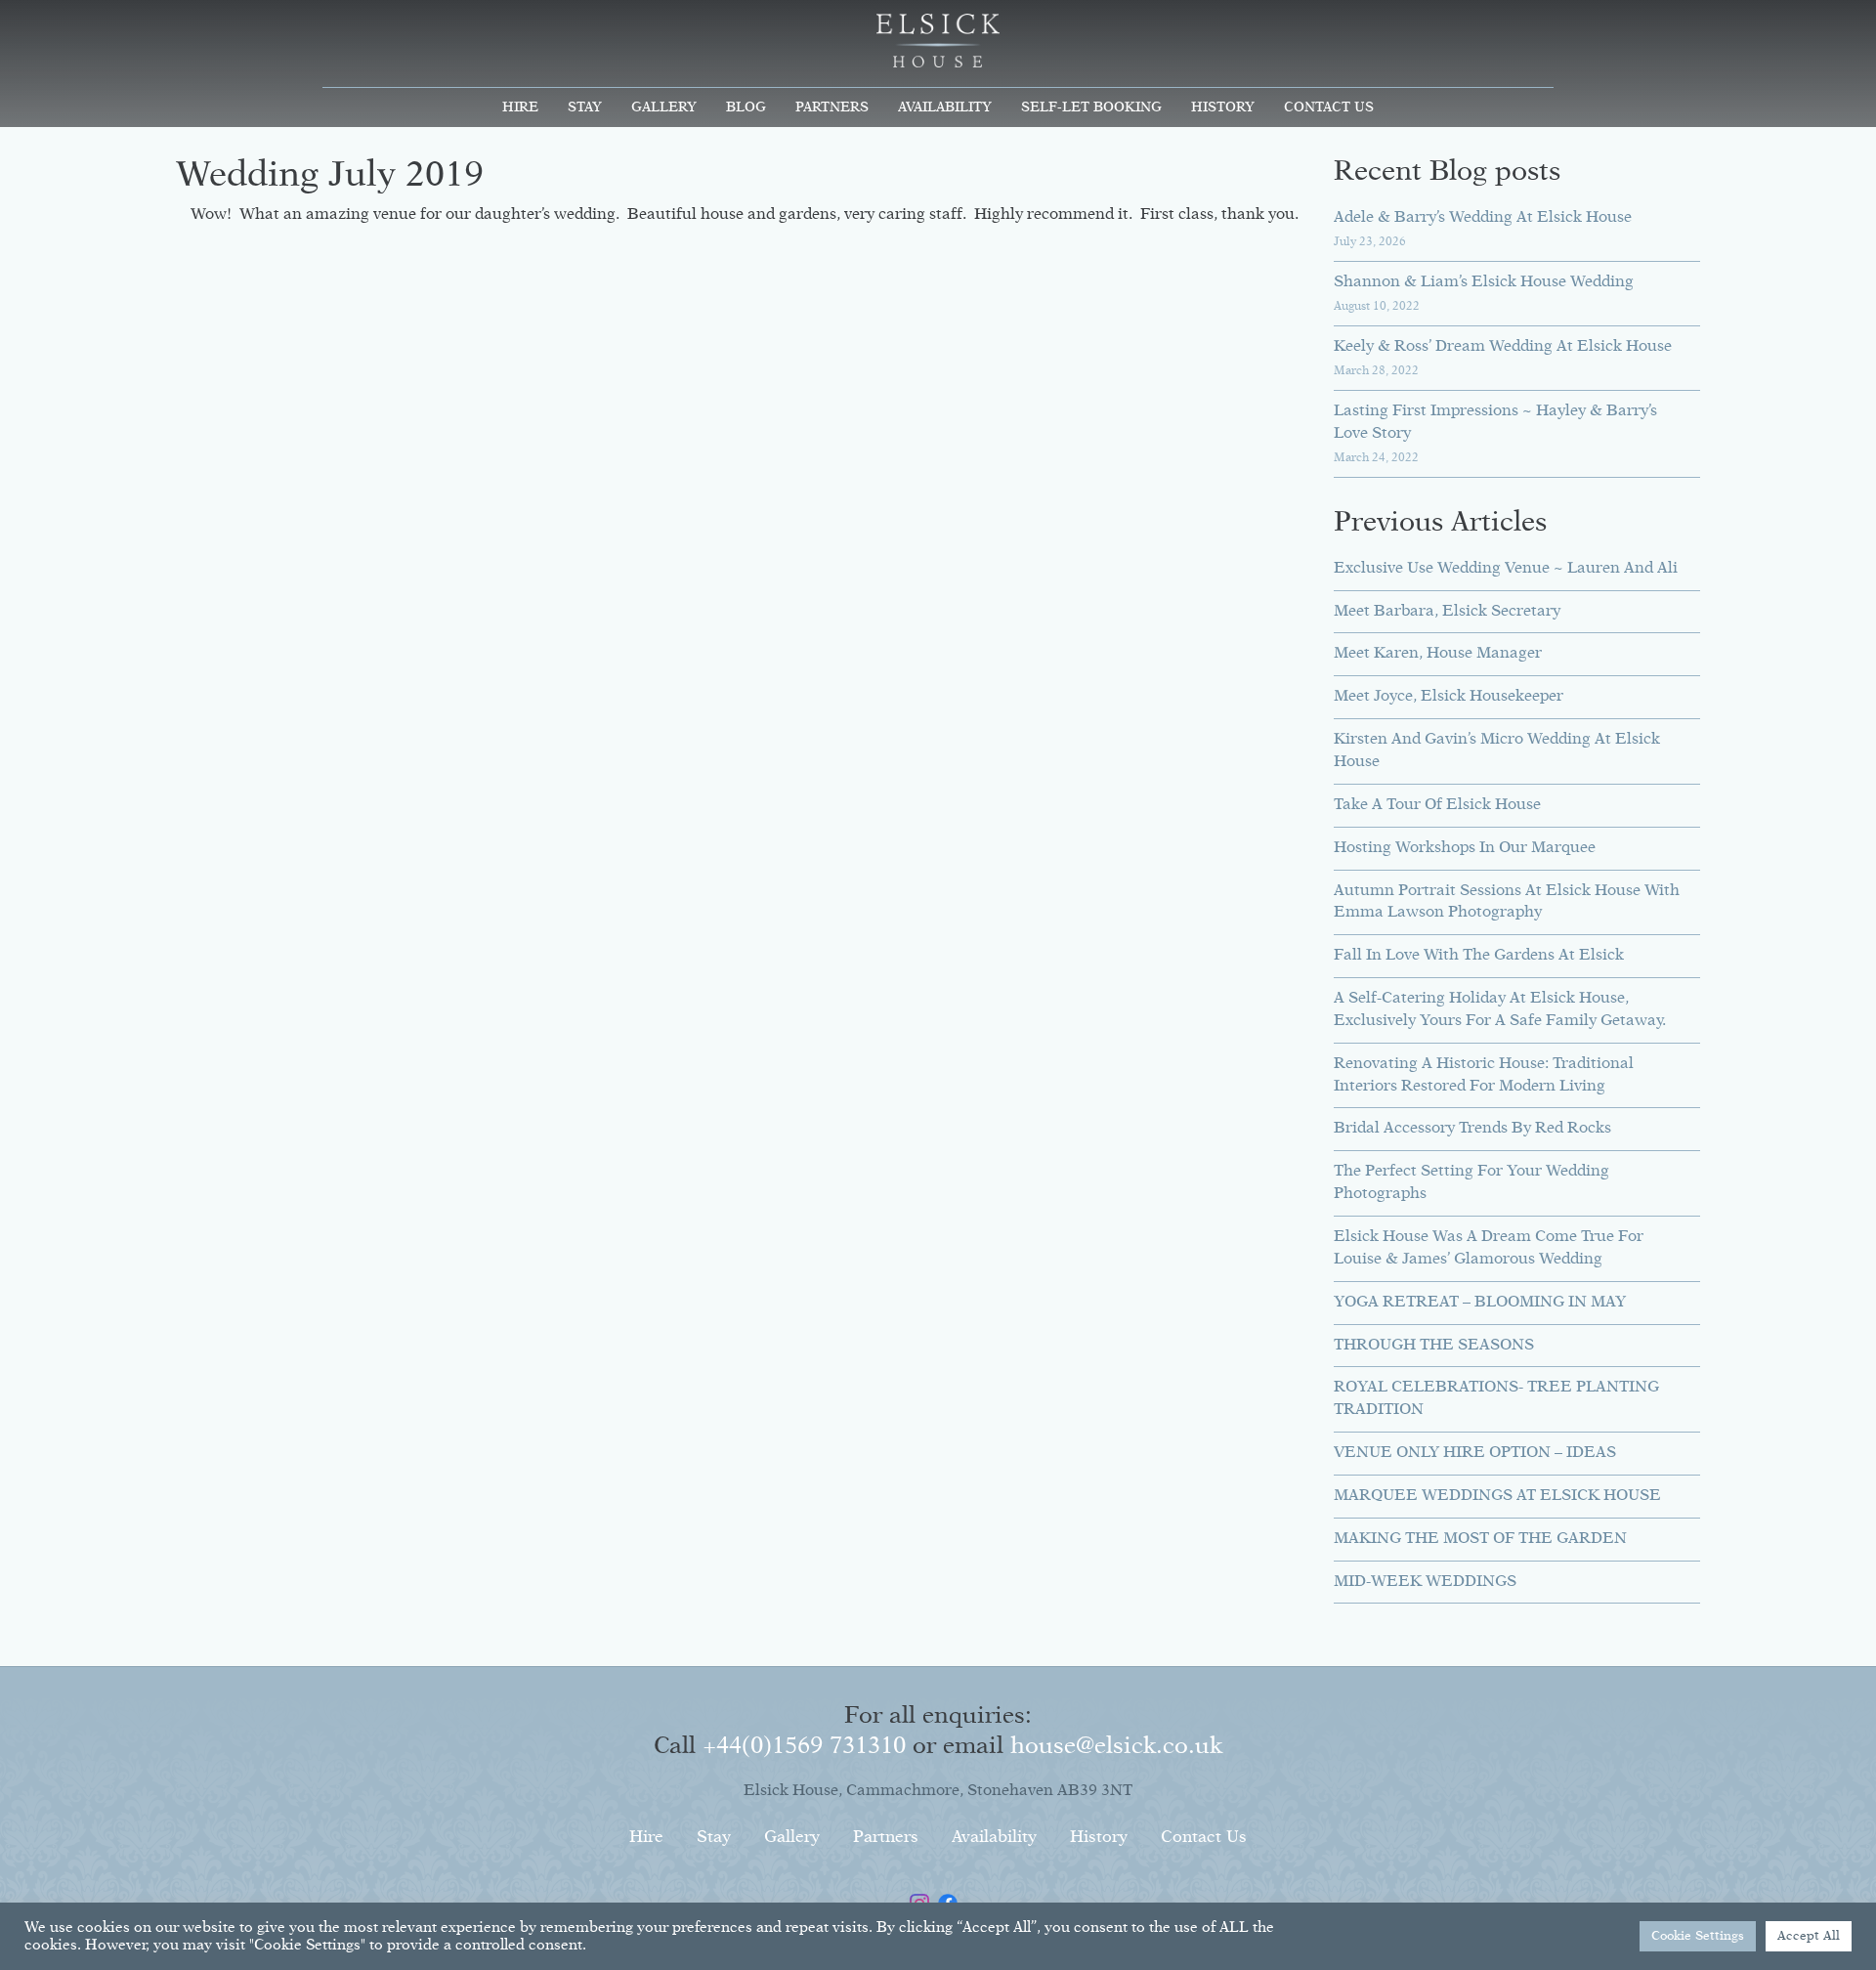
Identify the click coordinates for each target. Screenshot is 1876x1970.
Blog (746, 107)
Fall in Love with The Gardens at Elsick (1479, 956)
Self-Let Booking (1091, 107)
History (1223, 107)
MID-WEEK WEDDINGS (1425, 1582)
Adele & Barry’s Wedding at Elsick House (1483, 218)
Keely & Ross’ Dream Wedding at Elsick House (1503, 347)
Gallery (664, 107)
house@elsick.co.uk (1116, 1746)
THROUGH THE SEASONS (1434, 1346)
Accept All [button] (1809, 1936)
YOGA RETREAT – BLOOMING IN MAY (1480, 1303)
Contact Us (1329, 107)
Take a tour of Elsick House (1437, 805)
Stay (585, 107)
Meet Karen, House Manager (1438, 654)
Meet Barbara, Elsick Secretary (1447, 612)
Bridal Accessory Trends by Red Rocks (1472, 1129)
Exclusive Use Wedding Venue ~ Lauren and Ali (1506, 569)
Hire (520, 107)
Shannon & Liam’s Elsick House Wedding (1484, 282)
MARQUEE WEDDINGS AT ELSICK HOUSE (1497, 1496)
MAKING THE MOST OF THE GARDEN (1480, 1539)
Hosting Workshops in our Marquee (1465, 848)
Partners (832, 107)
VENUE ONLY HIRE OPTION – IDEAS (1475, 1453)
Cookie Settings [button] (1698, 1936)
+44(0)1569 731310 (804, 1746)
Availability (945, 107)
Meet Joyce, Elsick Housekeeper (1449, 697)
